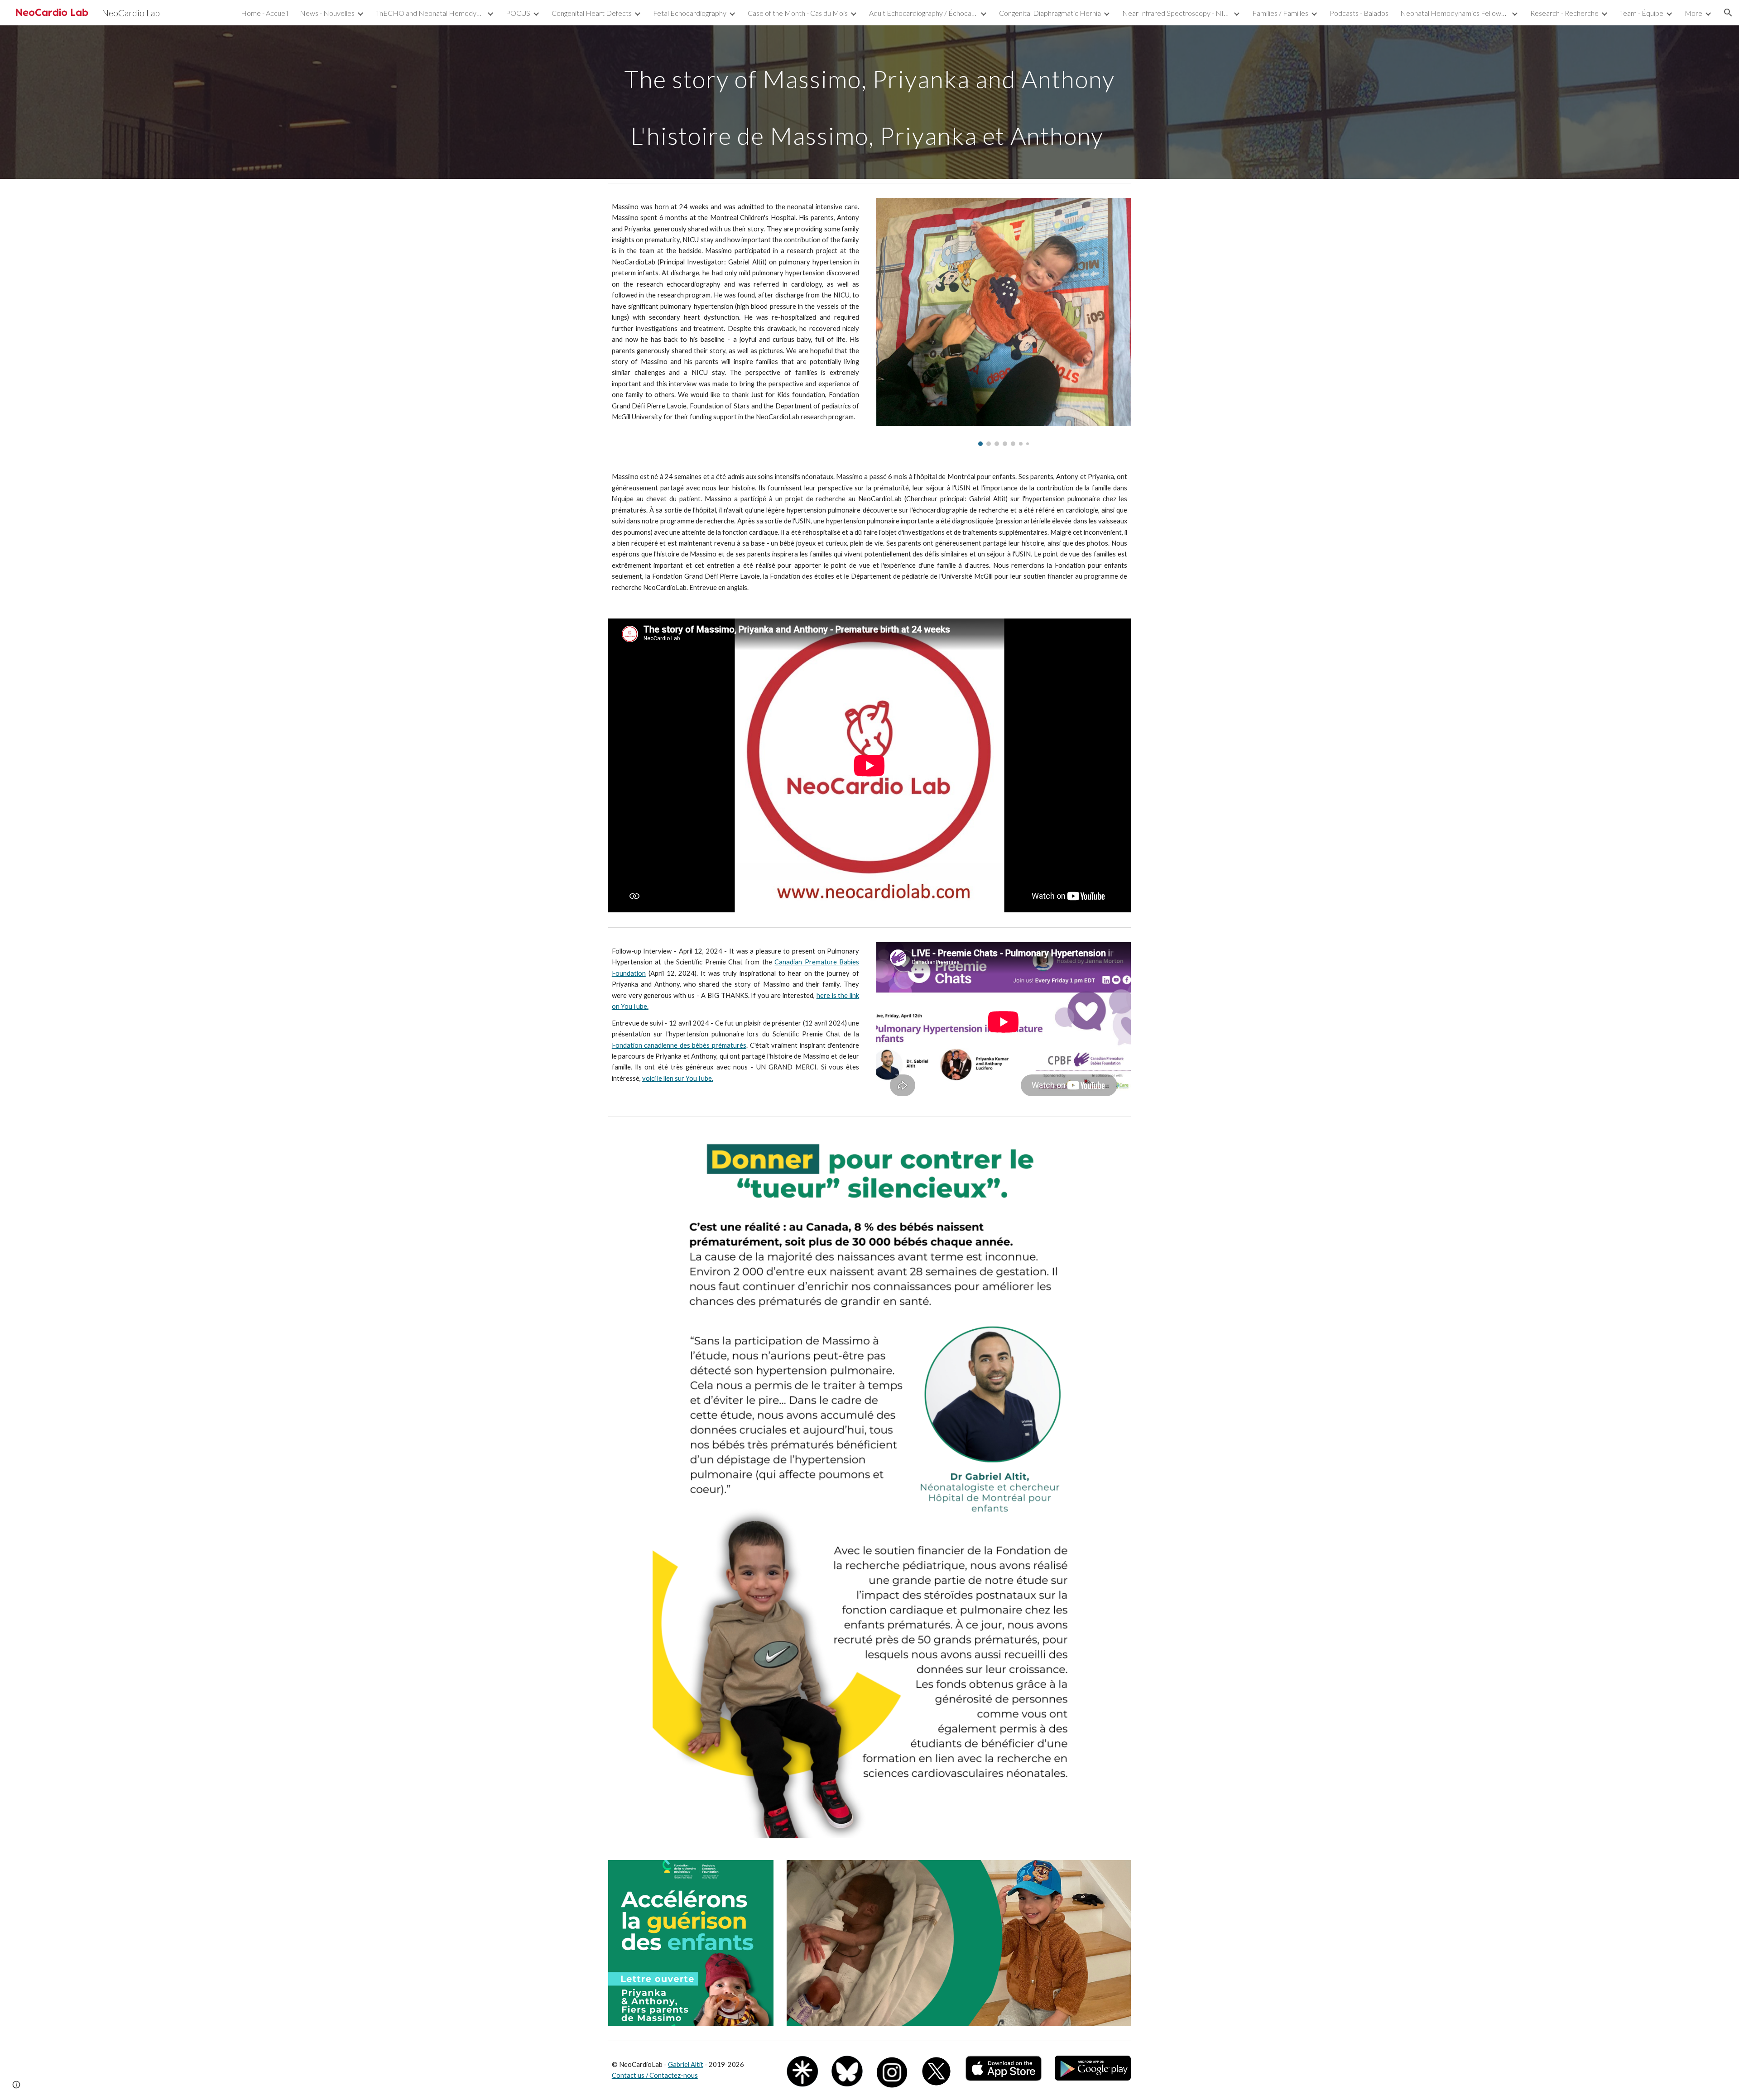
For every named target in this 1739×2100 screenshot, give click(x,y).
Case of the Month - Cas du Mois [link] (798, 13)
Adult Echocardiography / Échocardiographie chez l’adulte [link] (923, 13)
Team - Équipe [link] (1642, 13)
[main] (869, 102)
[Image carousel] (1004, 322)
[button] (1728, 13)
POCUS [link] (518, 13)
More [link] (1693, 13)
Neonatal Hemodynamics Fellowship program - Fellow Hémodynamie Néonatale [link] (1455, 13)
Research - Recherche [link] (1564, 13)
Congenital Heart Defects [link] (592, 13)
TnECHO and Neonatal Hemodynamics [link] (430, 13)
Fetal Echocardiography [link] (690, 13)
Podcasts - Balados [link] (1359, 13)
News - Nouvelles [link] (327, 13)
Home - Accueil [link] (264, 13)
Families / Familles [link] (1280, 13)
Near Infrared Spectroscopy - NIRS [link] (1177, 13)
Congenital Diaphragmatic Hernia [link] (1050, 13)
